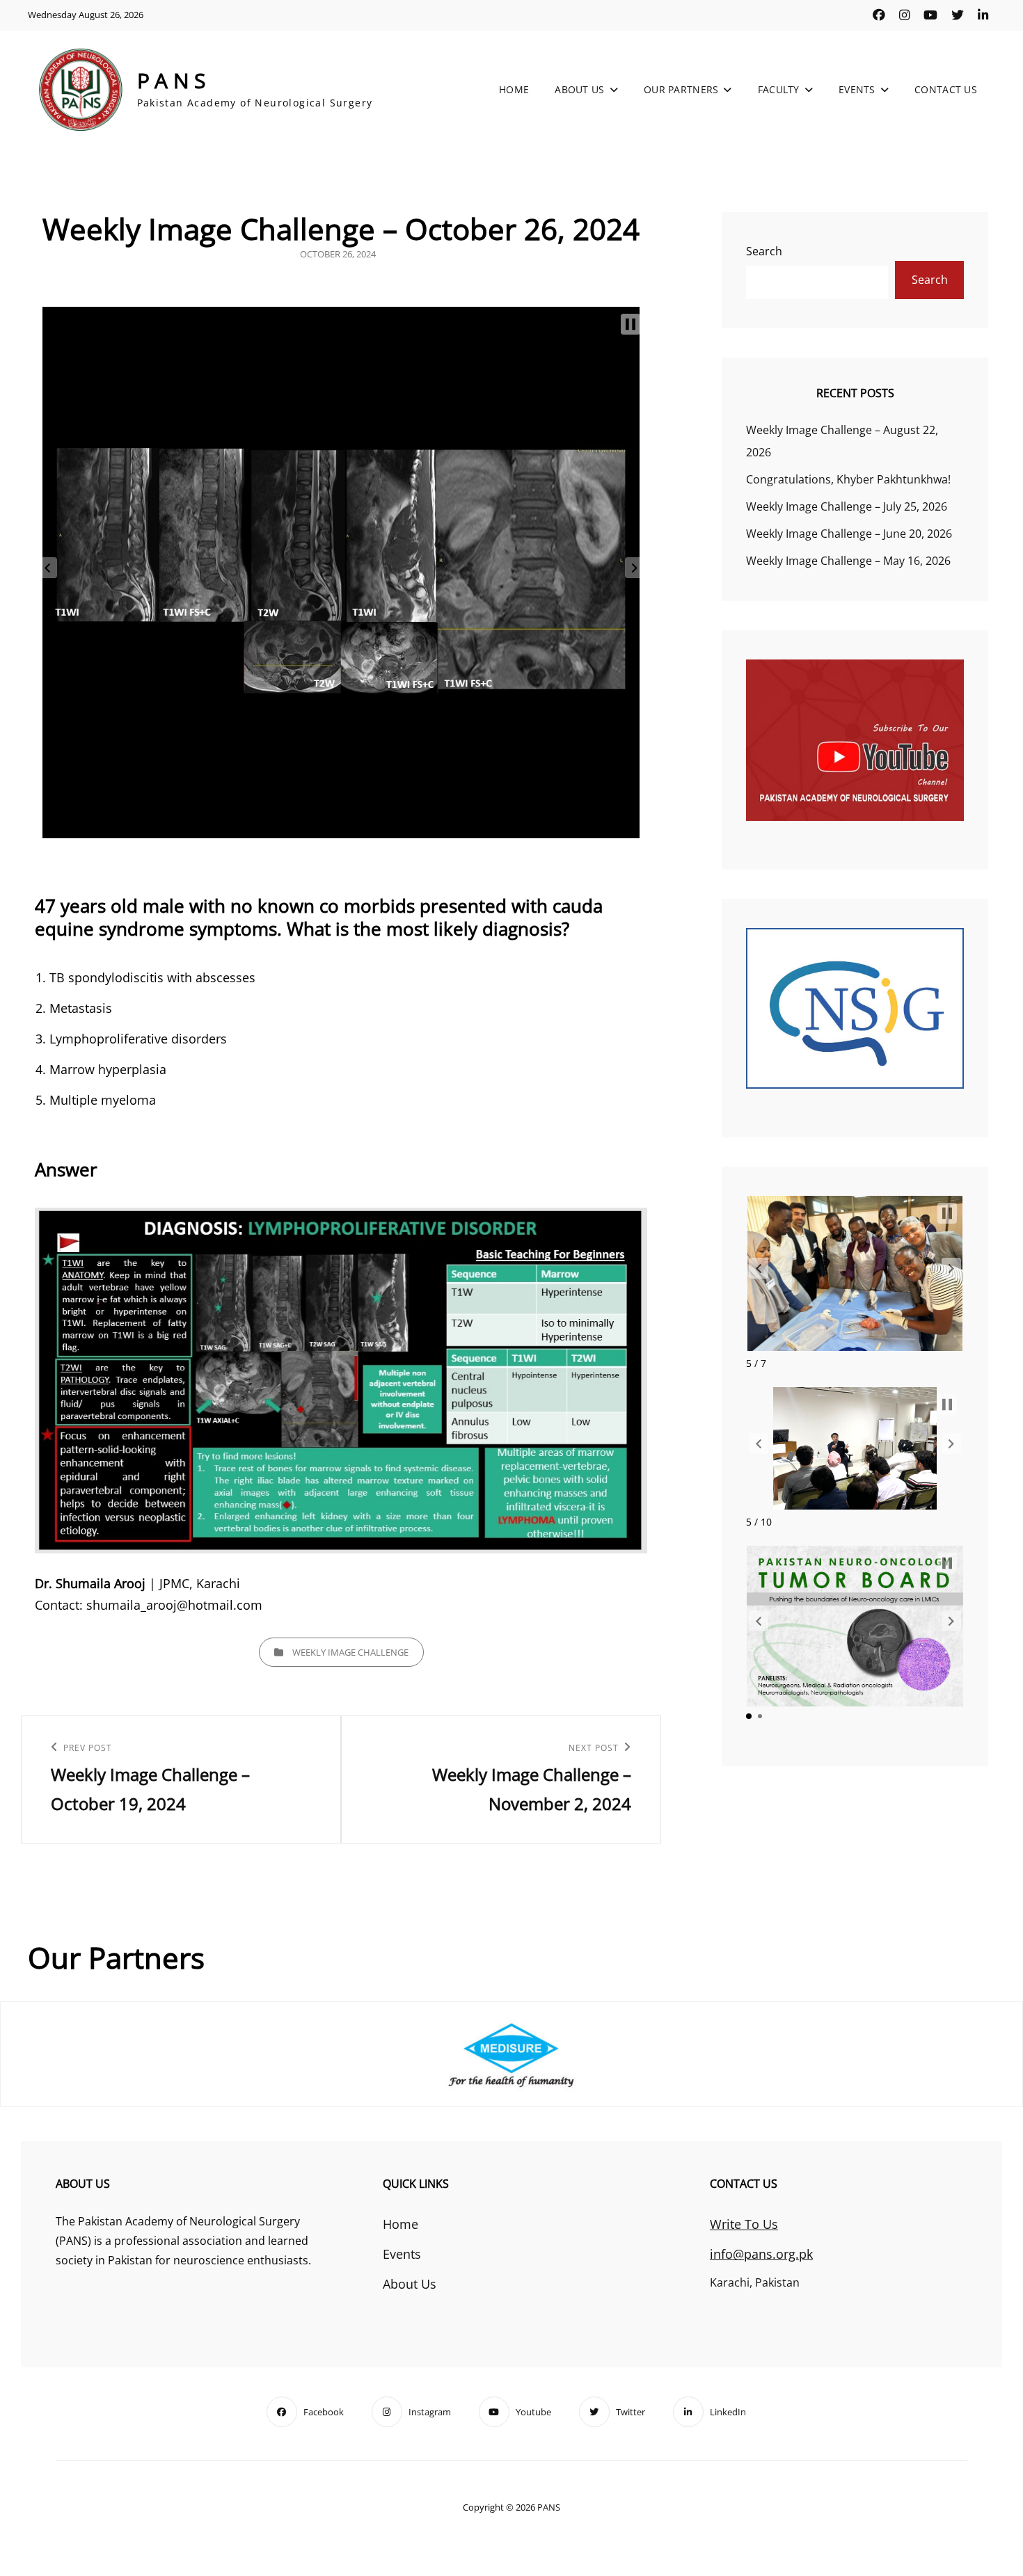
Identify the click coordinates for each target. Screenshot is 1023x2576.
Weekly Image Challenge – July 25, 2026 (847, 506)
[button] (631, 324)
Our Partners (681, 89)
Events (857, 89)
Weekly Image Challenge (350, 1652)
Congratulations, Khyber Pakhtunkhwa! (848, 479)
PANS (174, 80)
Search (764, 251)
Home (514, 89)
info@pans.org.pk (761, 2254)
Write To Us (744, 2224)
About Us (579, 89)
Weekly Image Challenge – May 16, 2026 (848, 561)
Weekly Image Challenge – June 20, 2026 (849, 534)
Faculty (779, 89)
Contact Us (946, 89)
